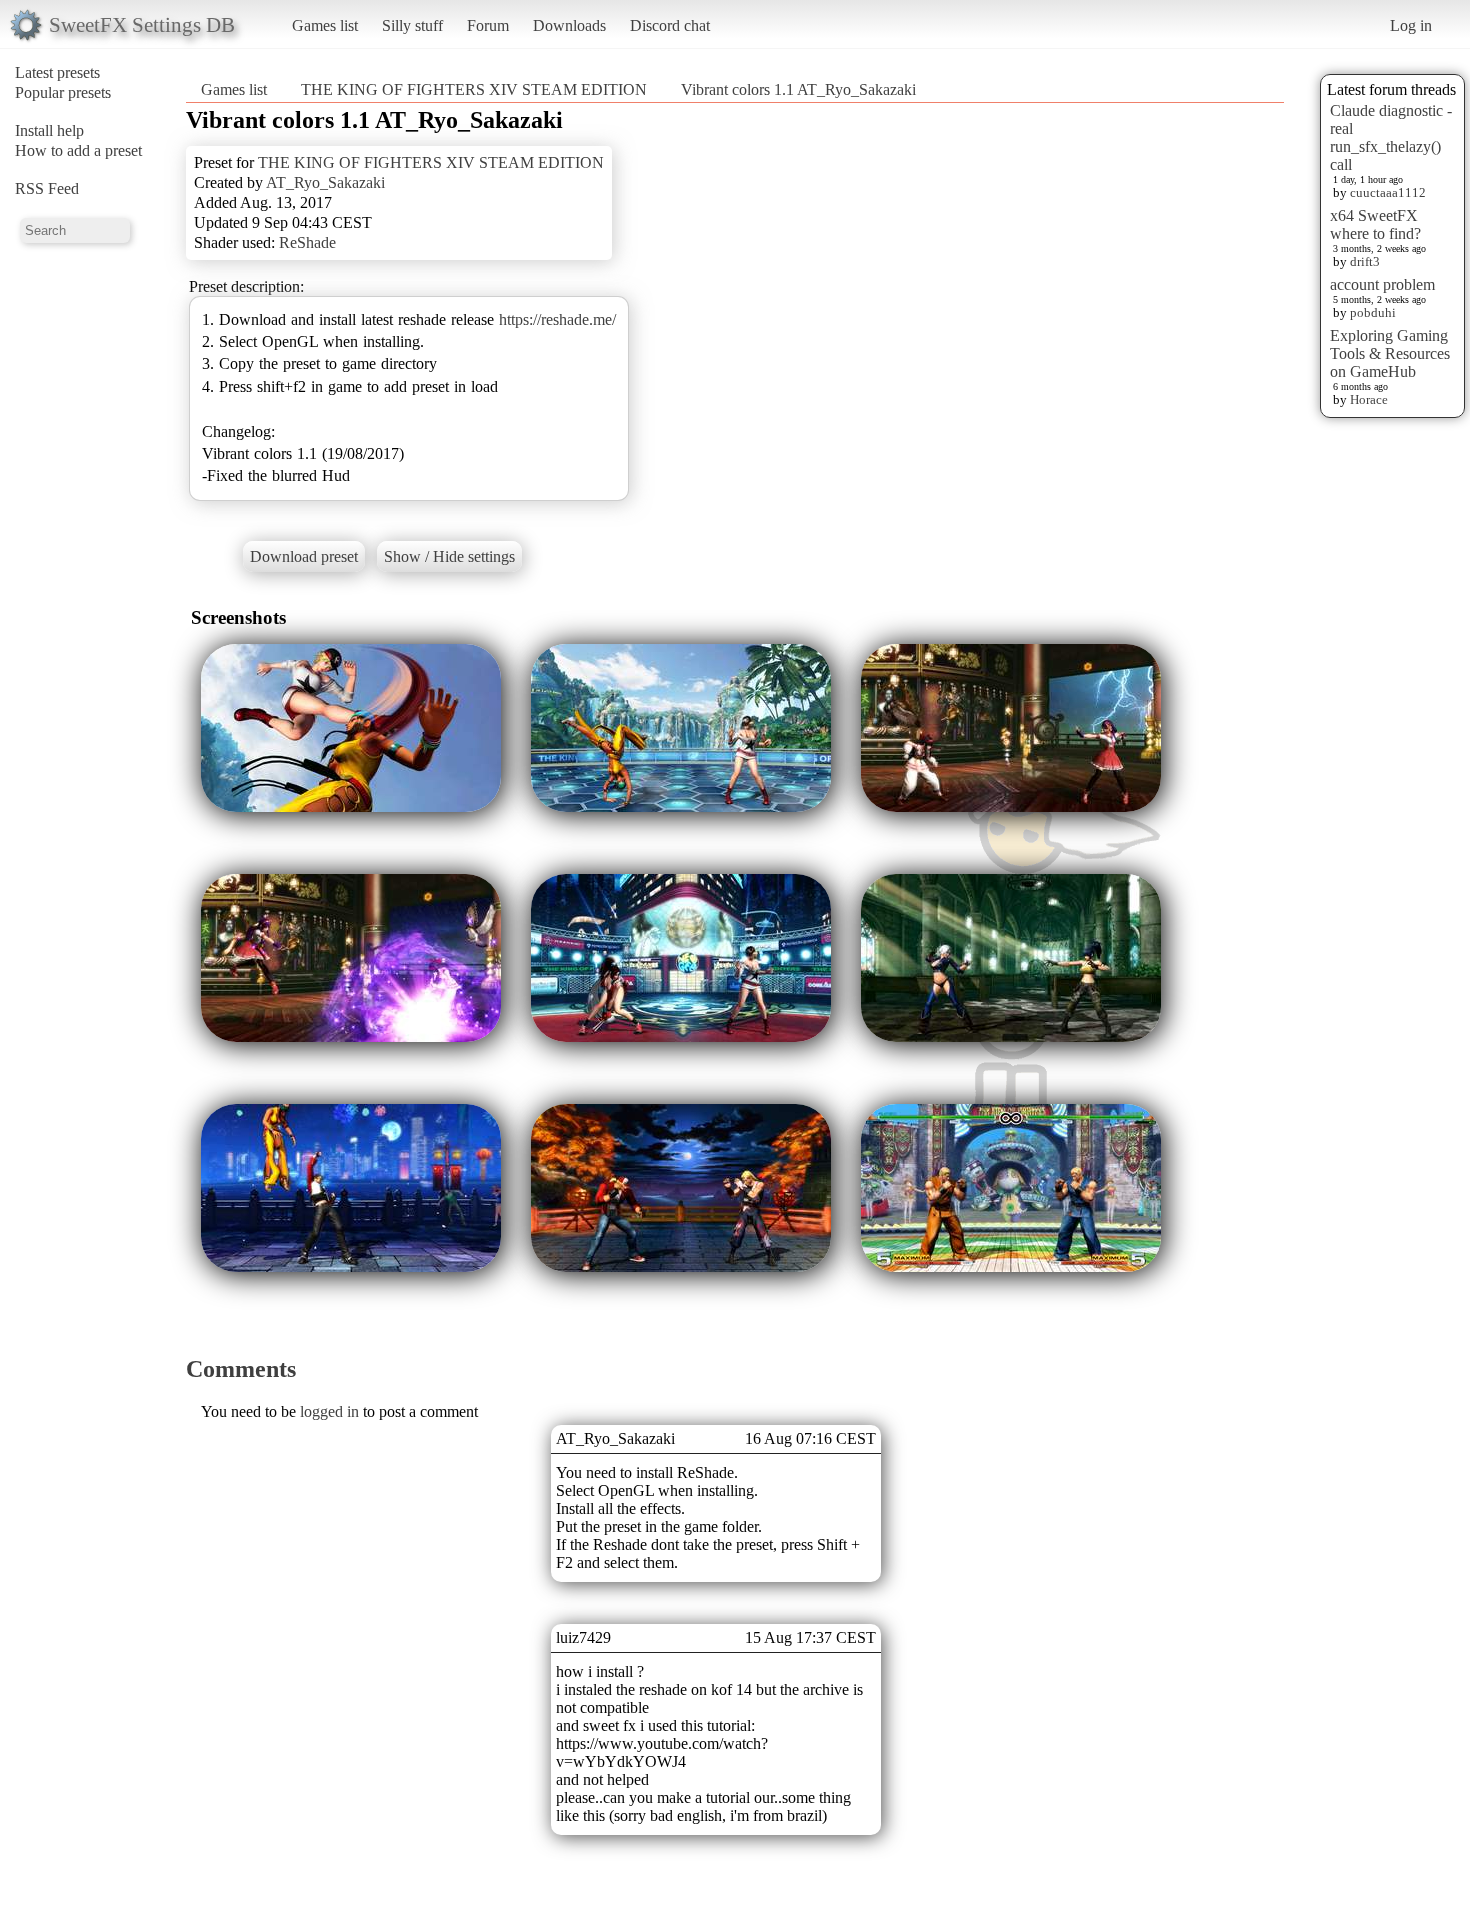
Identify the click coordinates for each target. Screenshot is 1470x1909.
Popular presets (63, 92)
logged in (329, 1411)
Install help (49, 130)
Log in (1411, 25)
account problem (1382, 284)
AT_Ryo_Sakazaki (325, 182)
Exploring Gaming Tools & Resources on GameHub (1390, 353)
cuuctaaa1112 (1388, 192)
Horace (1369, 399)
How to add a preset (78, 150)
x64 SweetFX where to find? (1375, 224)
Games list (325, 25)
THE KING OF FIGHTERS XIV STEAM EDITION (474, 89)
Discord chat (670, 25)
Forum (488, 25)
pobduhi (1373, 312)
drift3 (1365, 261)
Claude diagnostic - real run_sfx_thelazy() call (1391, 137)
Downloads (569, 25)
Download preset (304, 556)
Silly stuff (412, 25)
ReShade (307, 242)
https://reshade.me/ (557, 319)
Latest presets (57, 72)
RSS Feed (47, 188)
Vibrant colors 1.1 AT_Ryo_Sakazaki (798, 89)
